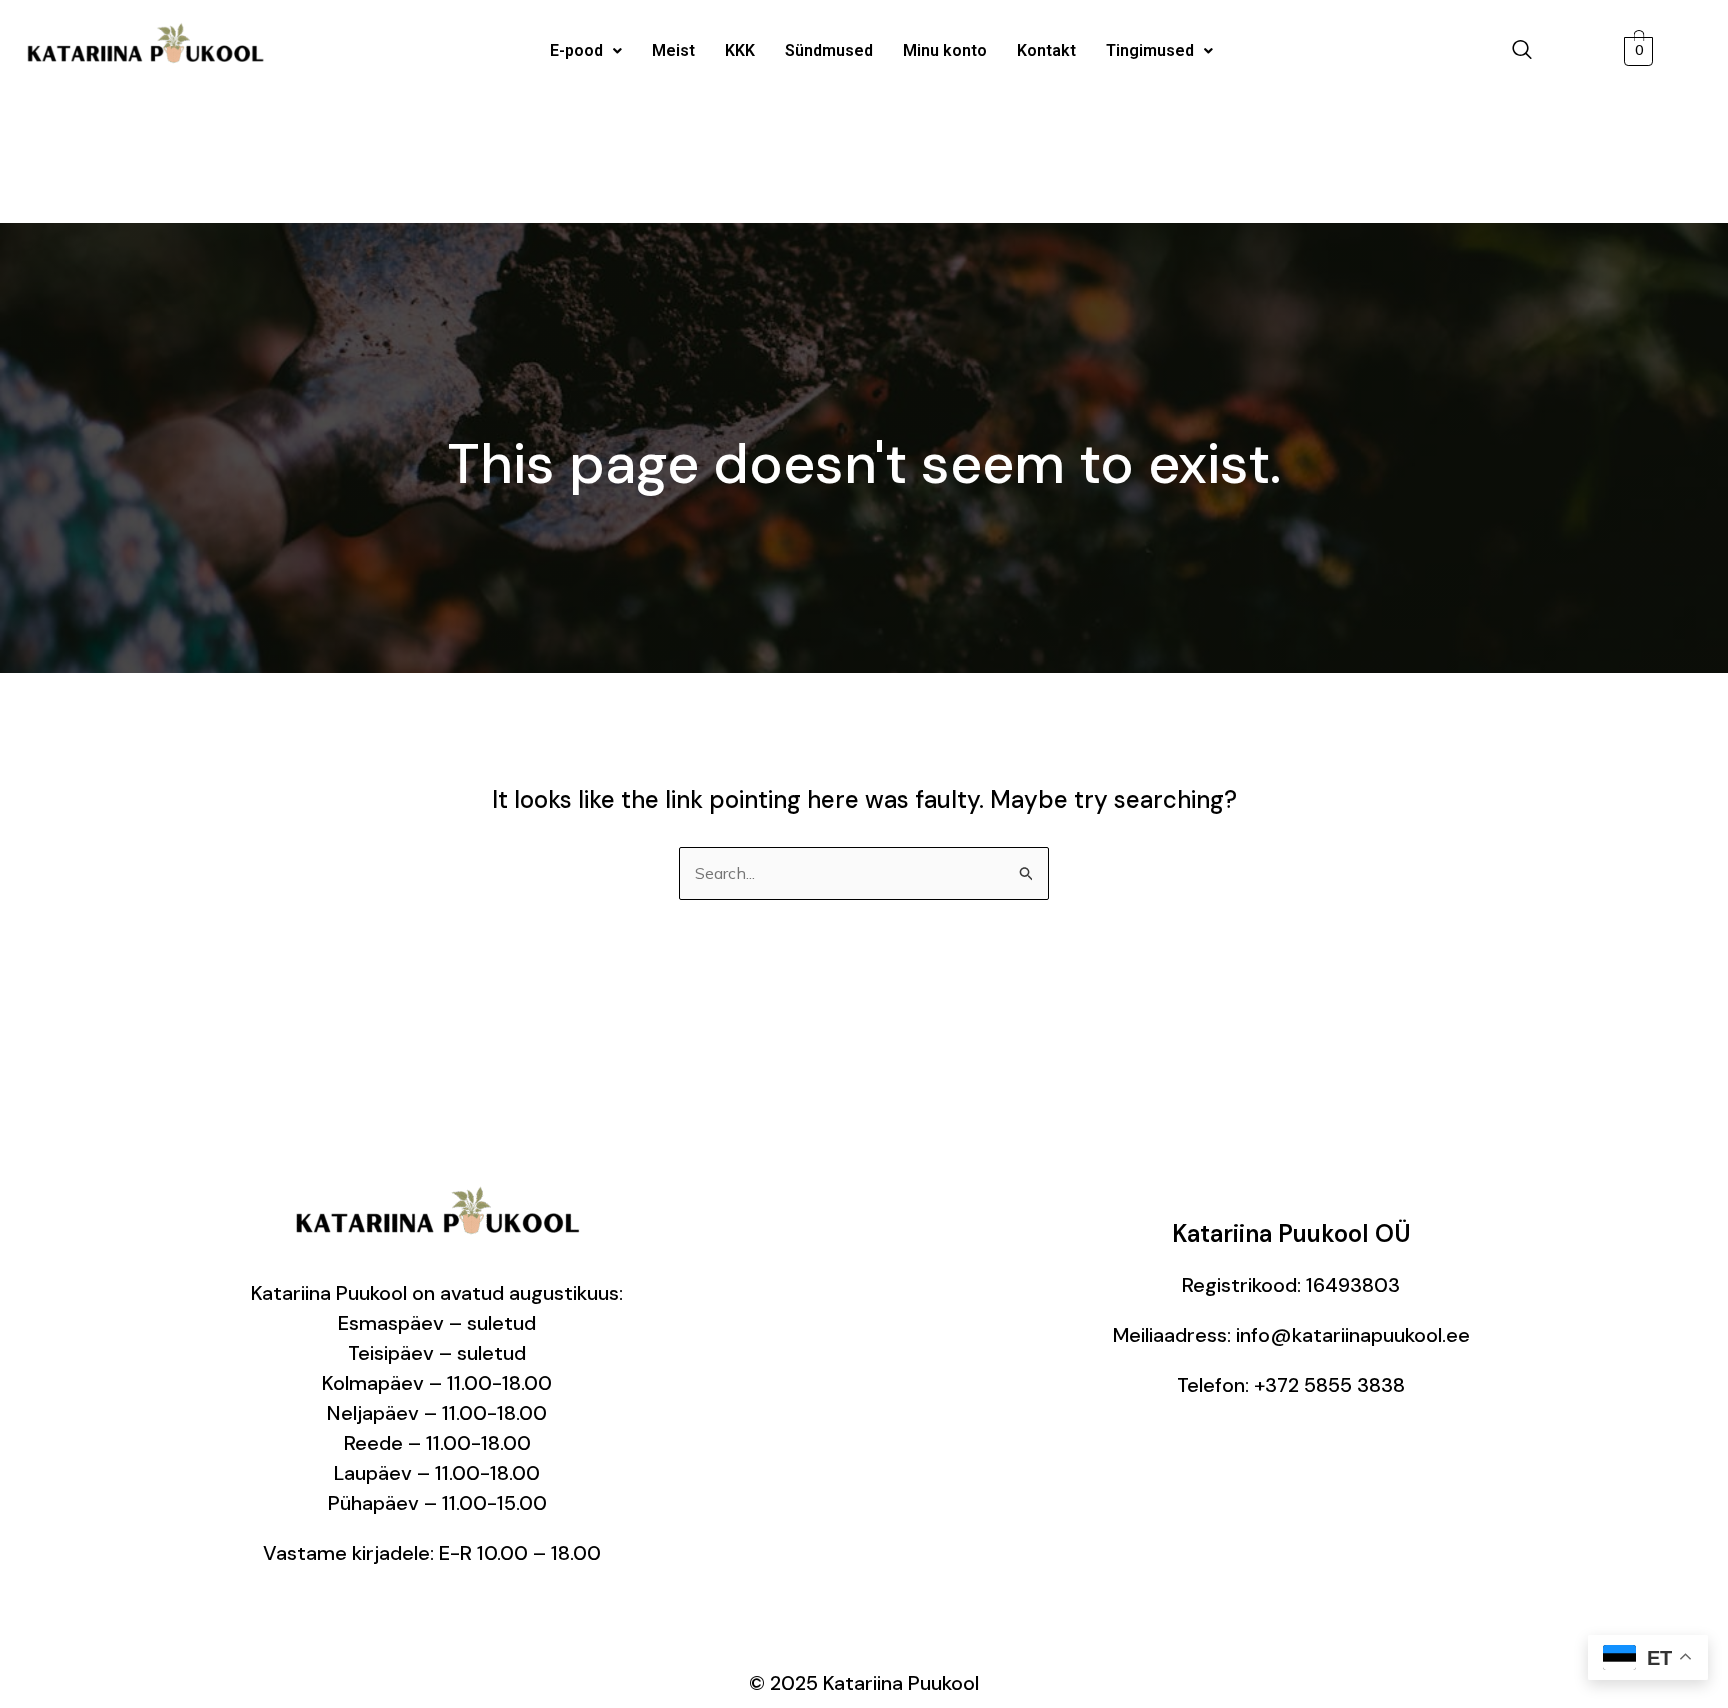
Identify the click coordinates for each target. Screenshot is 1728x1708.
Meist (673, 50)
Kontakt (1046, 50)
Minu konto (945, 50)
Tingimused (1150, 50)
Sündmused (829, 50)
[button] (586, 51)
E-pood (576, 50)
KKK (740, 50)
